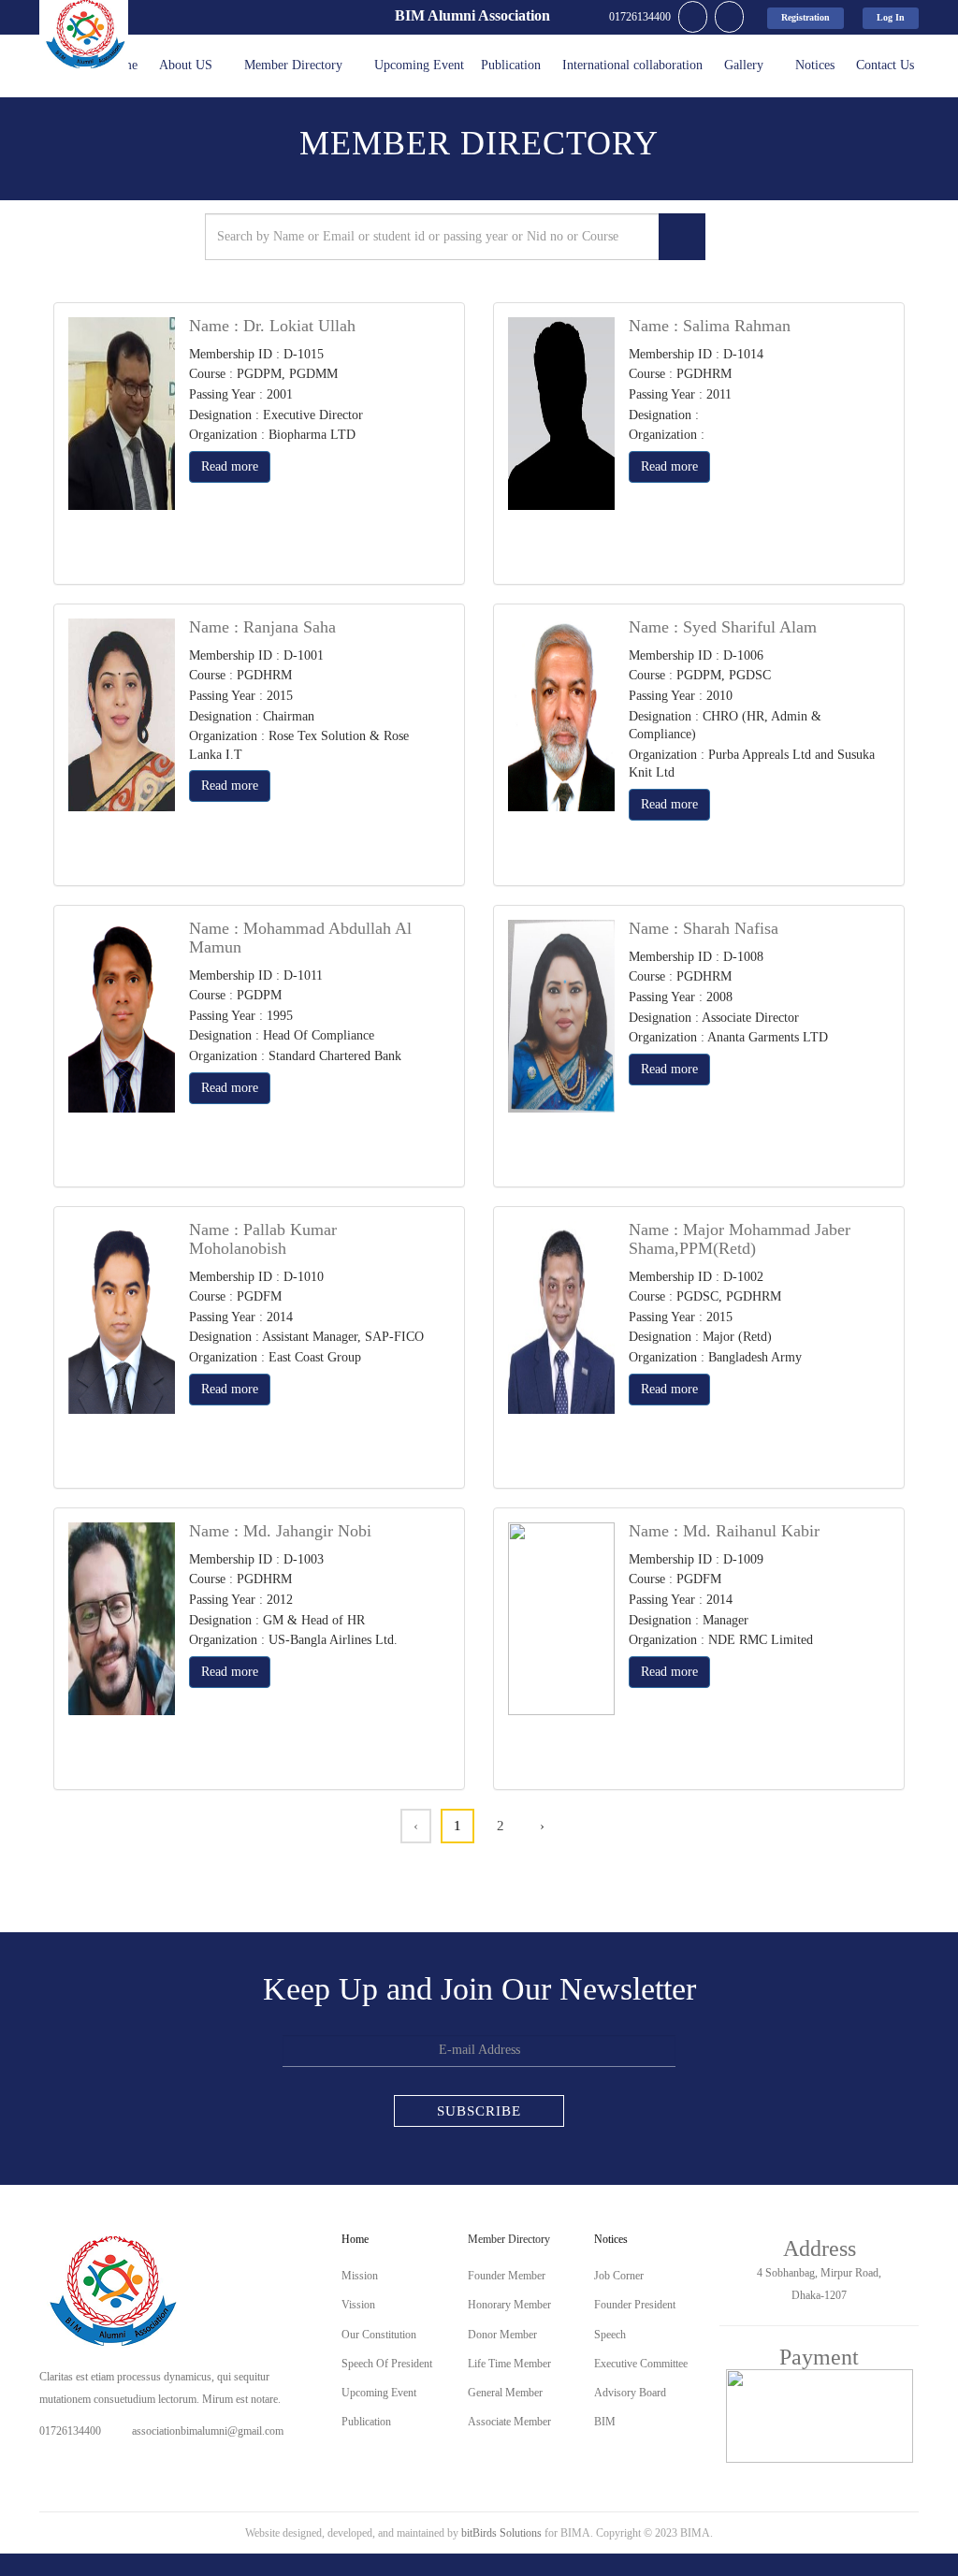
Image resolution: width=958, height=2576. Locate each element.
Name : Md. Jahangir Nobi (280, 1531)
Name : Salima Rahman (710, 326)
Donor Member (502, 2335)
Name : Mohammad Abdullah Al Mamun (300, 938)
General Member (505, 2393)
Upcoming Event (419, 65)
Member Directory (293, 65)
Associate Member (509, 2422)
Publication (511, 65)
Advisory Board (630, 2393)
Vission (358, 2305)
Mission (360, 2276)
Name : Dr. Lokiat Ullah (272, 326)
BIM (605, 2422)
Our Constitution (379, 2335)
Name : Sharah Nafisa (704, 928)
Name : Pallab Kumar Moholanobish (263, 1239)
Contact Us (885, 65)
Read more (230, 466)
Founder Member (507, 2276)
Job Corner (619, 2276)
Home (355, 2239)
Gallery (744, 65)
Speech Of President (387, 2364)
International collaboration (632, 65)
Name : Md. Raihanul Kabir (724, 1531)
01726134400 (70, 2431)
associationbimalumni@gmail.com (208, 2431)
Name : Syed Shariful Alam (723, 627)
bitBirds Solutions (501, 2533)
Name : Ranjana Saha (262, 627)
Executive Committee (641, 2364)
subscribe (479, 2111)
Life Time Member (509, 2364)
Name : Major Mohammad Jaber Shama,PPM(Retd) (740, 1239)
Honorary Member (509, 2305)
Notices (815, 65)
